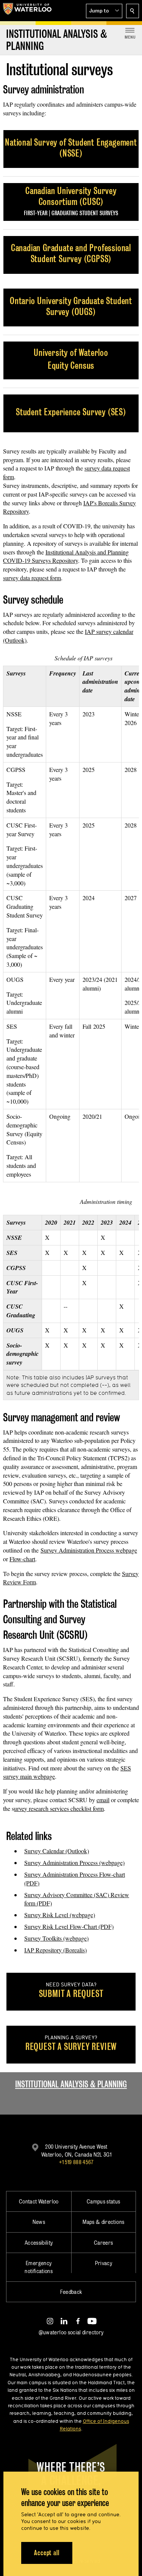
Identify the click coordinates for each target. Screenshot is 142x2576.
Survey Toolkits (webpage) (56, 1938)
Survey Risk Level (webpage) (60, 1915)
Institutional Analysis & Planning (71, 2084)
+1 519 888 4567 (76, 2162)
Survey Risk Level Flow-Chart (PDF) (69, 1926)
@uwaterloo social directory (71, 2332)
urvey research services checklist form (59, 1808)
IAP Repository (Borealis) (55, 1950)
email (103, 1800)
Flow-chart (22, 1559)
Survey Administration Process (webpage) (74, 1863)
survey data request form (32, 578)
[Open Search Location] (133, 11)
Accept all (47, 2553)
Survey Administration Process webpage (89, 1550)
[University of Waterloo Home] (27, 11)
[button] (104, 11)
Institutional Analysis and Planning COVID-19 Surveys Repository (66, 556)
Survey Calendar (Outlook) (57, 1851)
